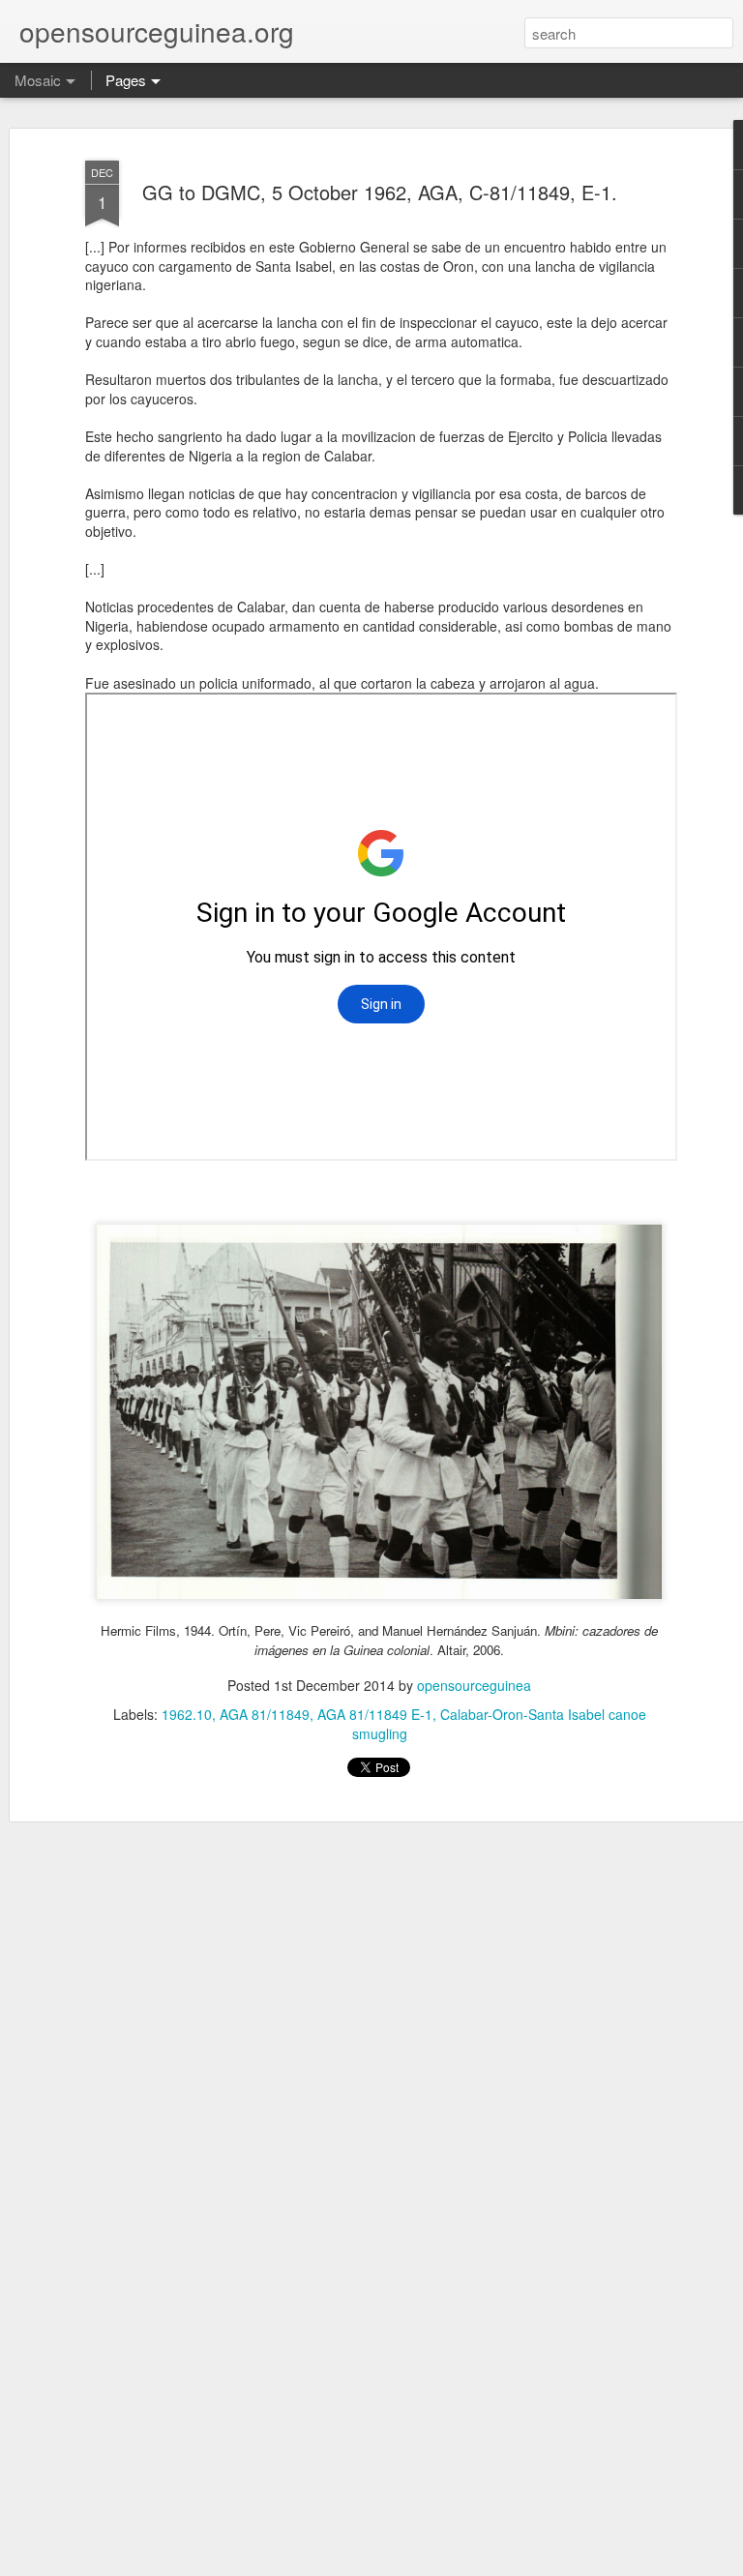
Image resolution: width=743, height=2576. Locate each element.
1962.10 (187, 1714)
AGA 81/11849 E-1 (375, 1714)
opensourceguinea (474, 1685)
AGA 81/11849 (265, 1714)
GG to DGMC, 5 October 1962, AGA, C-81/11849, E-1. (380, 192)
